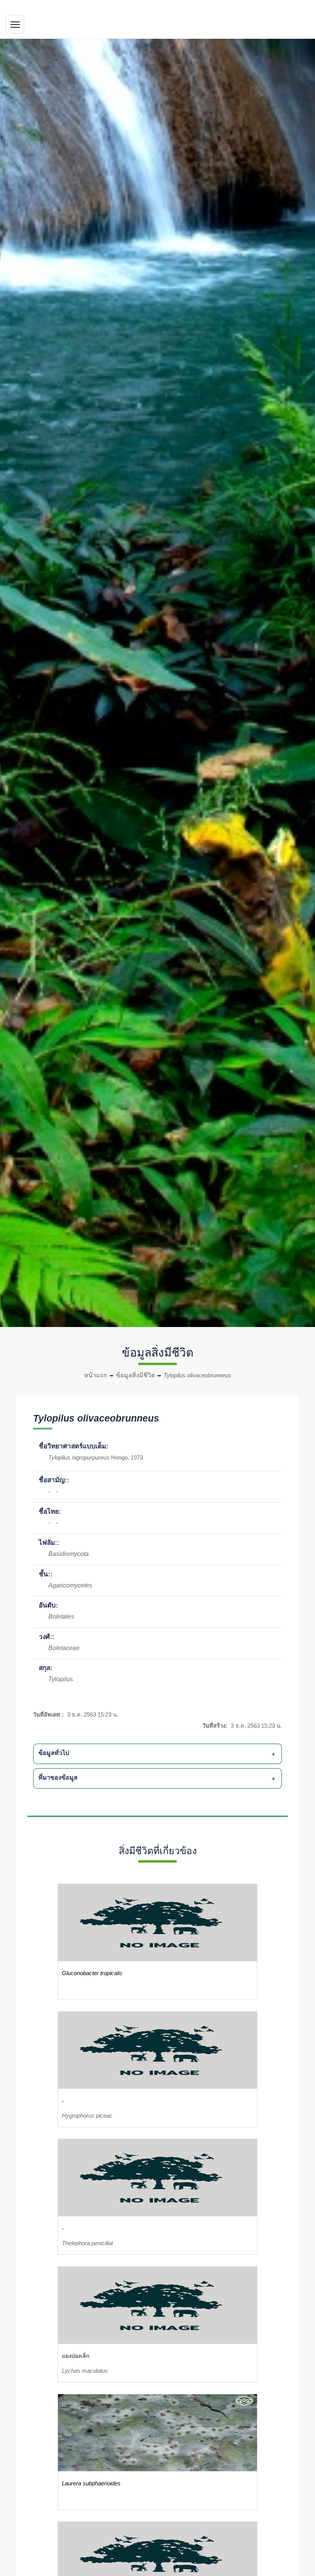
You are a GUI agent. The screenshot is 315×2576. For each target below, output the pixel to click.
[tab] (159, 1754)
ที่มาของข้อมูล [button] (58, 1777)
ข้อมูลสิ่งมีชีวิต (135, 1375)
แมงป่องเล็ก (75, 2356)
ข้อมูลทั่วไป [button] (54, 1753)
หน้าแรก (96, 1375)
